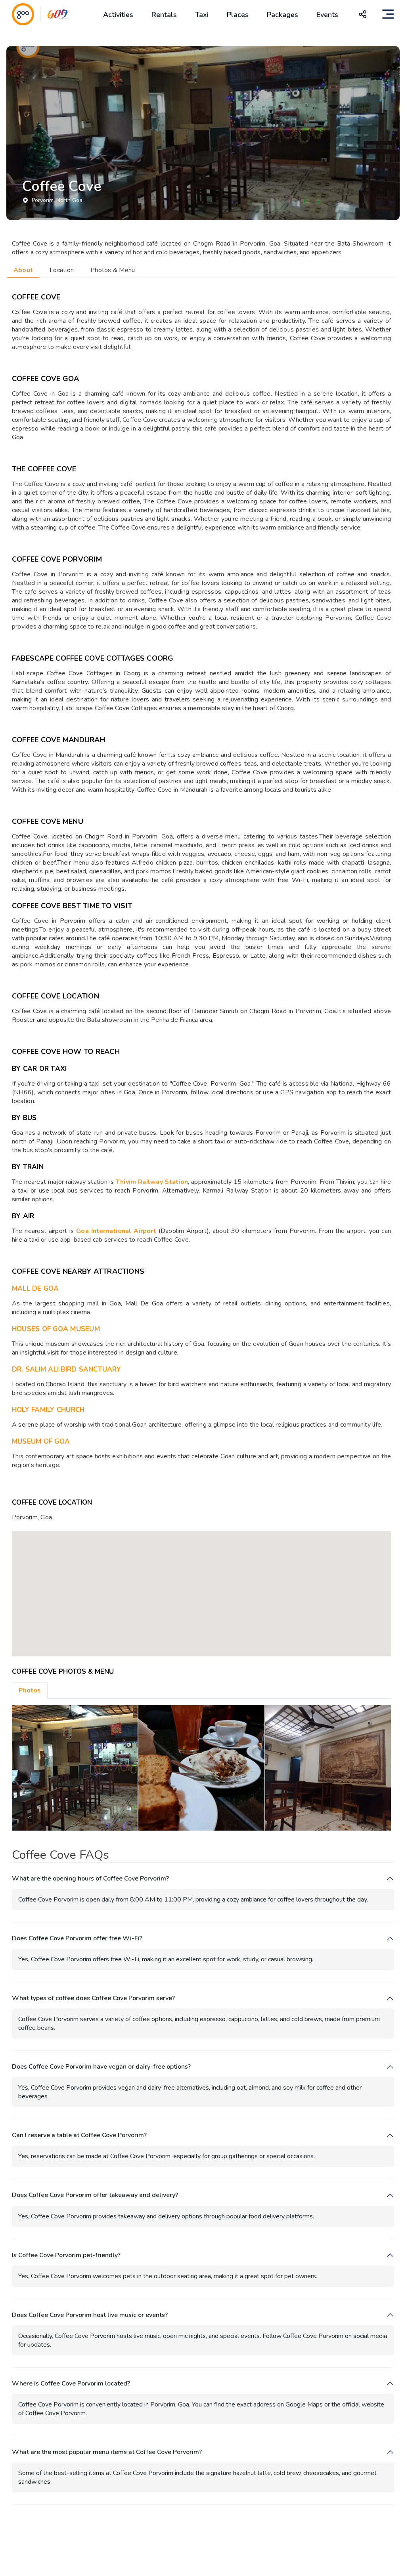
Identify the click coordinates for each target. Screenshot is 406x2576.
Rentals (164, 15)
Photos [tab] (30, 1690)
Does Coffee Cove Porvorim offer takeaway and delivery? (95, 2195)
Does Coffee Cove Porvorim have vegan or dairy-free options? (101, 2067)
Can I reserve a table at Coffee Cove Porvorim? (79, 2135)
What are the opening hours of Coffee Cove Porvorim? (90, 1879)
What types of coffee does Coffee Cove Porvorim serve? (93, 1998)
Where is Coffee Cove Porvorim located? (71, 2384)
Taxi (202, 15)
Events (327, 15)
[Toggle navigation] (388, 14)
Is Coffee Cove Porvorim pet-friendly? (66, 2255)
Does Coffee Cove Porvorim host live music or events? (90, 2315)
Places (238, 15)
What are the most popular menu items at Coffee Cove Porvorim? (107, 2452)
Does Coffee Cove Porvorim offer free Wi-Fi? (77, 1939)
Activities (118, 15)
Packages (282, 15)
